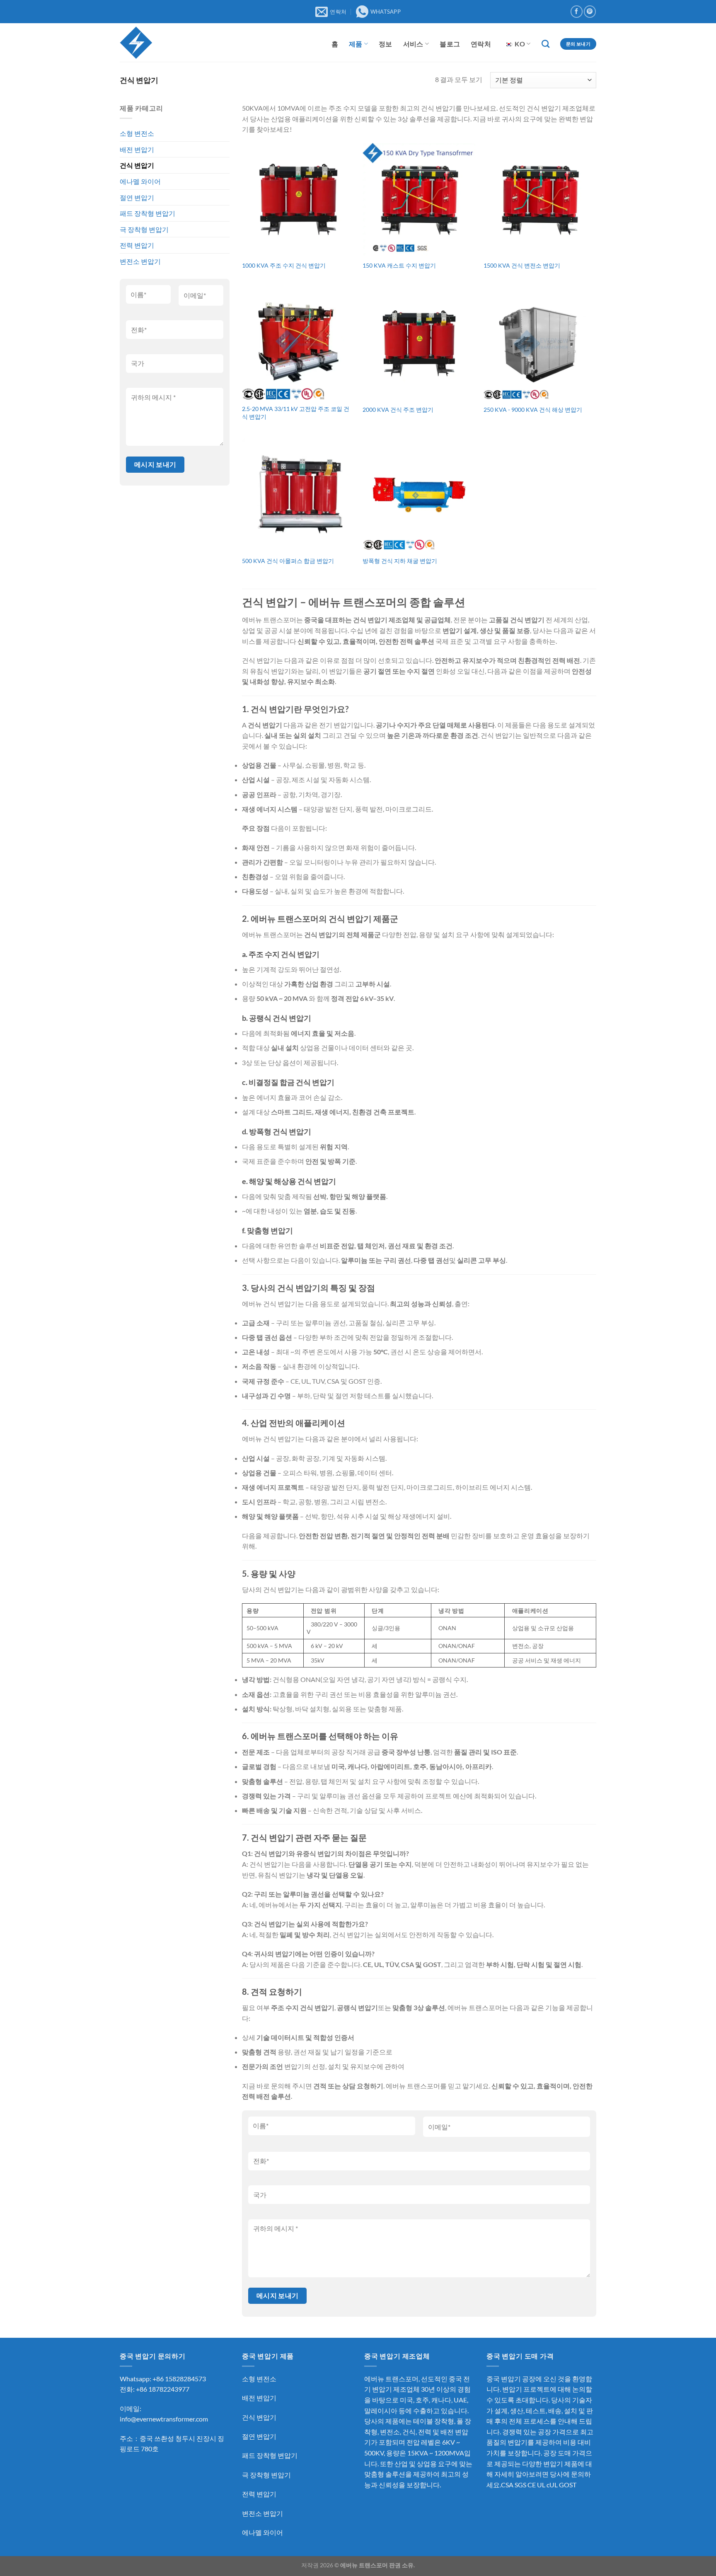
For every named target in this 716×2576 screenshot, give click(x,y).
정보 (386, 44)
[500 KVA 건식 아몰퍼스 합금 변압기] (298, 495)
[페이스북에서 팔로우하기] (577, 11)
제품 (356, 44)
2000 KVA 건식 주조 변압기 (398, 410)
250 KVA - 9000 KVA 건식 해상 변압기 (533, 410)
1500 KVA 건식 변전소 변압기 (522, 265)
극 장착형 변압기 (144, 229)
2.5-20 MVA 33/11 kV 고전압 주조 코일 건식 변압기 (296, 413)
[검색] (545, 44)
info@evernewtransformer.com (164, 2419)
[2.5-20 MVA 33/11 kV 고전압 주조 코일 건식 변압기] (298, 343)
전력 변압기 (137, 245)
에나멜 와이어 (140, 181)
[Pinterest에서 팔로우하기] (590, 11)
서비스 (413, 44)
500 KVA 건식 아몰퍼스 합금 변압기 (288, 561)
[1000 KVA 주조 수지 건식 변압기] (298, 199)
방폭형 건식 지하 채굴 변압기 (400, 561)
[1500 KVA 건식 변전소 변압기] (540, 199)
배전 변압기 (137, 149)
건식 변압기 (137, 165)
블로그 (450, 44)
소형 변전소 (137, 133)
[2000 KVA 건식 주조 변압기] (419, 343)
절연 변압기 (137, 197)
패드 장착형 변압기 (148, 213)
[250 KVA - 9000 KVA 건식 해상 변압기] (540, 343)
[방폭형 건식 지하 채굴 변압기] (419, 495)
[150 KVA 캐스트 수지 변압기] (419, 199)
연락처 (481, 44)
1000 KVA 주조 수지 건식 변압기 (284, 265)
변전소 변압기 (140, 261)
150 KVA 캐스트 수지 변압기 (399, 265)
